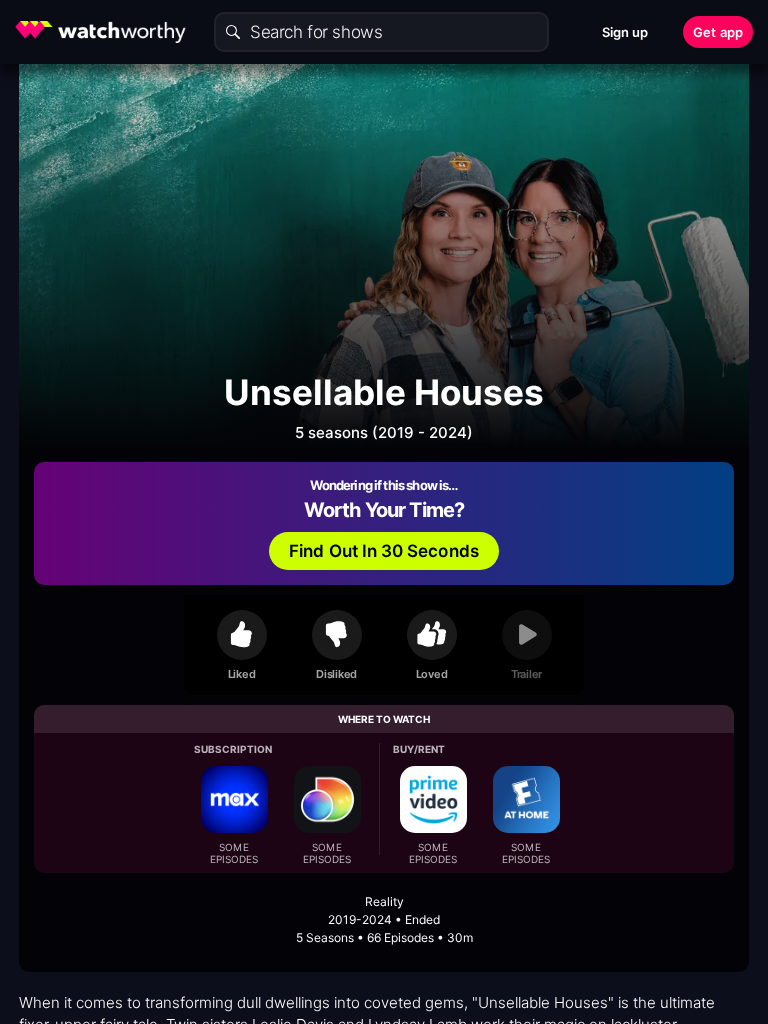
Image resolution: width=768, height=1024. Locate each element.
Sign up (625, 32)
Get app (718, 32)
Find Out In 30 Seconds (384, 551)
